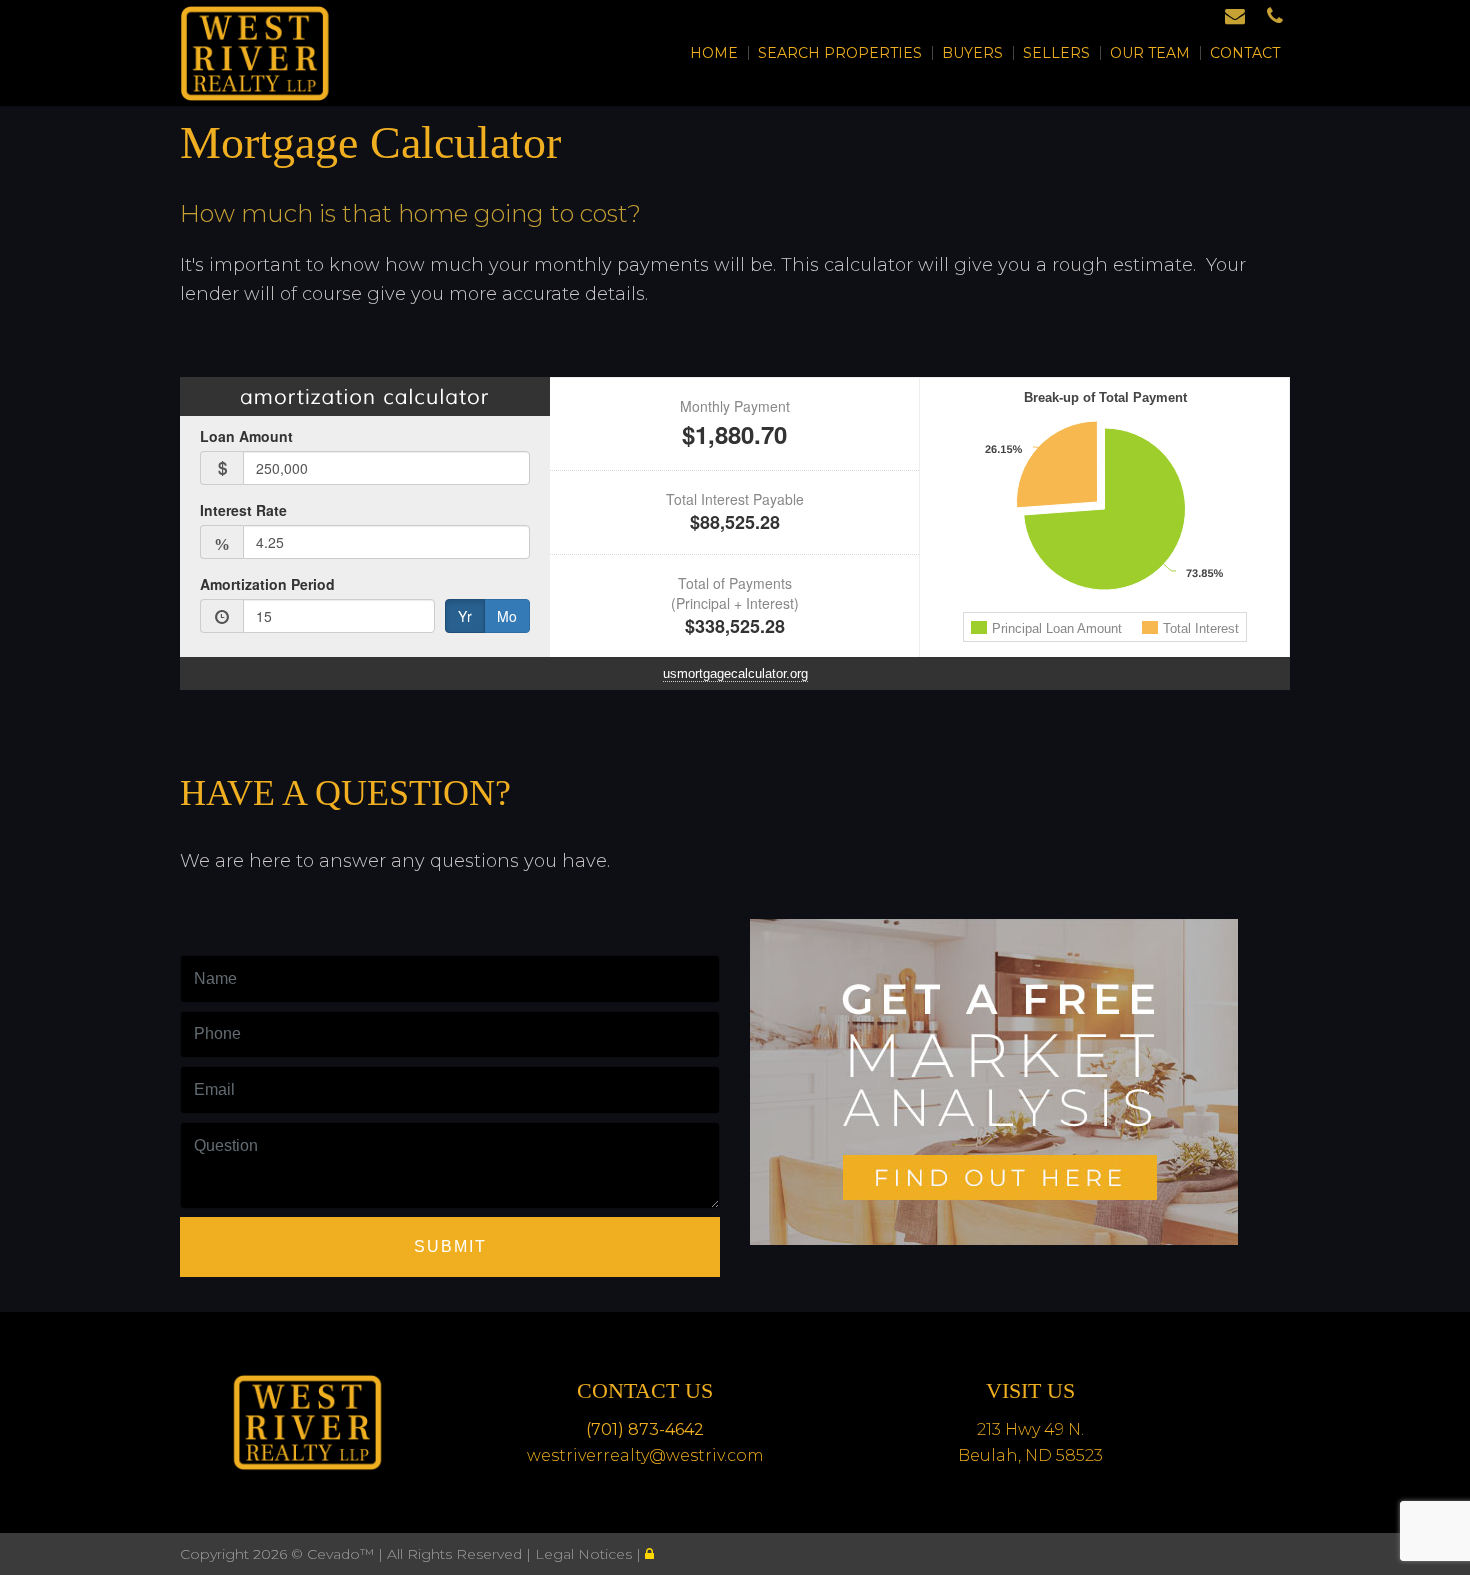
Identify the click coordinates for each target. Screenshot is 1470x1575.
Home (714, 53)
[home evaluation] (994, 1078)
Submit (450, 1246)
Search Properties (840, 53)
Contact (1245, 53)
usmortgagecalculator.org (735, 673)
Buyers (972, 53)
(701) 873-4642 (645, 1429)
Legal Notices (585, 1554)
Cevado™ (342, 1554)
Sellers (1056, 53)
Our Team (1150, 53)
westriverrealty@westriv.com (645, 1455)
